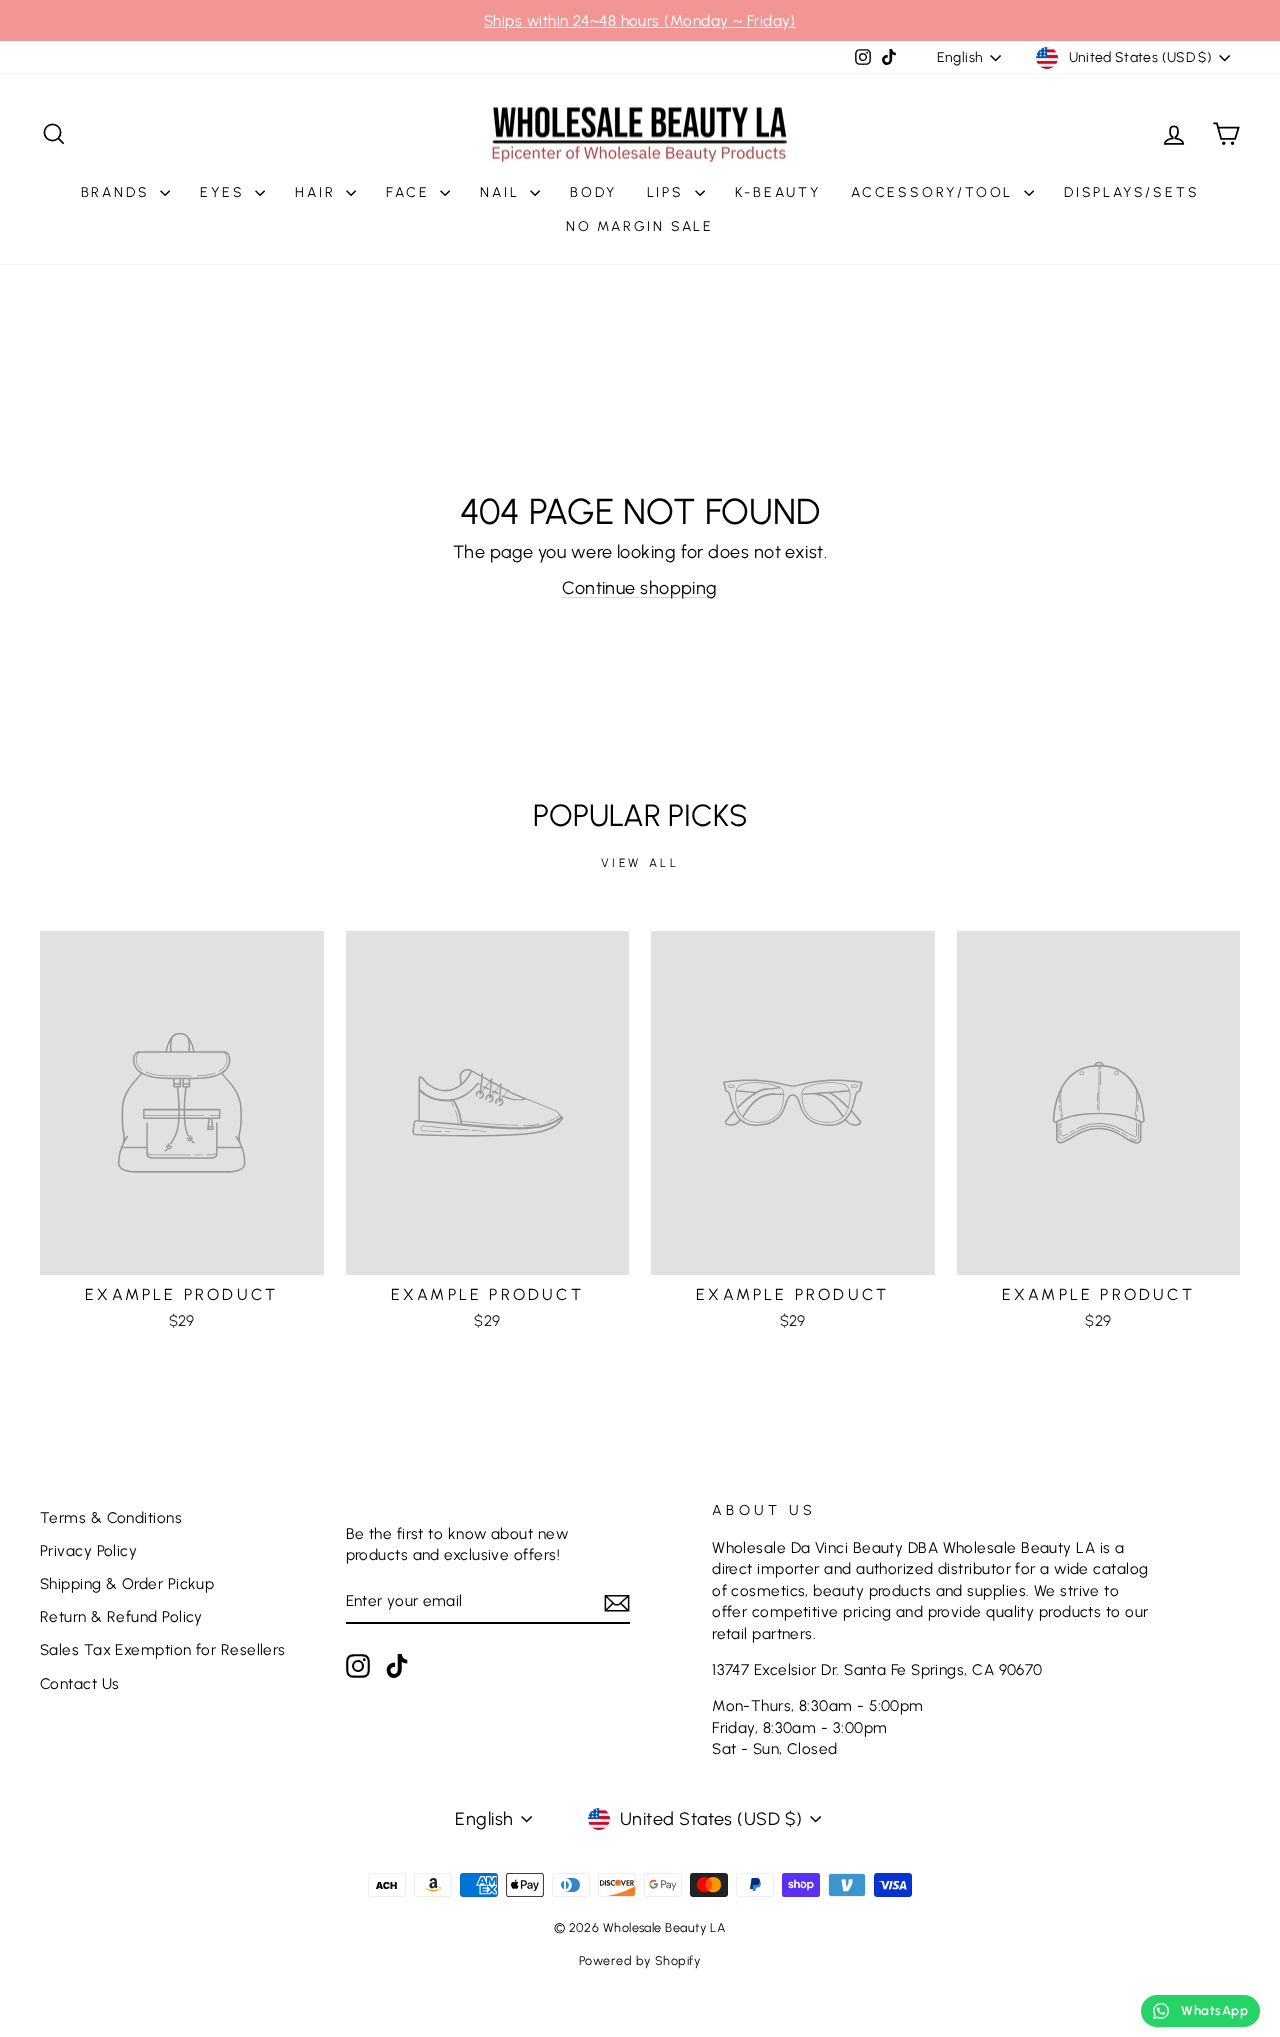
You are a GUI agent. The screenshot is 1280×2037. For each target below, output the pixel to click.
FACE (410, 192)
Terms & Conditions (111, 1517)
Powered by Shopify (640, 1960)
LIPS (668, 192)
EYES (225, 192)
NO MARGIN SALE (640, 226)
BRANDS (118, 192)
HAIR (318, 192)
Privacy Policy (88, 1550)
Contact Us (80, 1683)
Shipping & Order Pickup (127, 1583)
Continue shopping (640, 588)
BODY (593, 192)
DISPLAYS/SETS (1131, 192)
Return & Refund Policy (121, 1616)
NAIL (502, 192)
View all (640, 863)
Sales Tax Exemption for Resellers (163, 1649)
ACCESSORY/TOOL (935, 192)
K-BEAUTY (778, 192)
